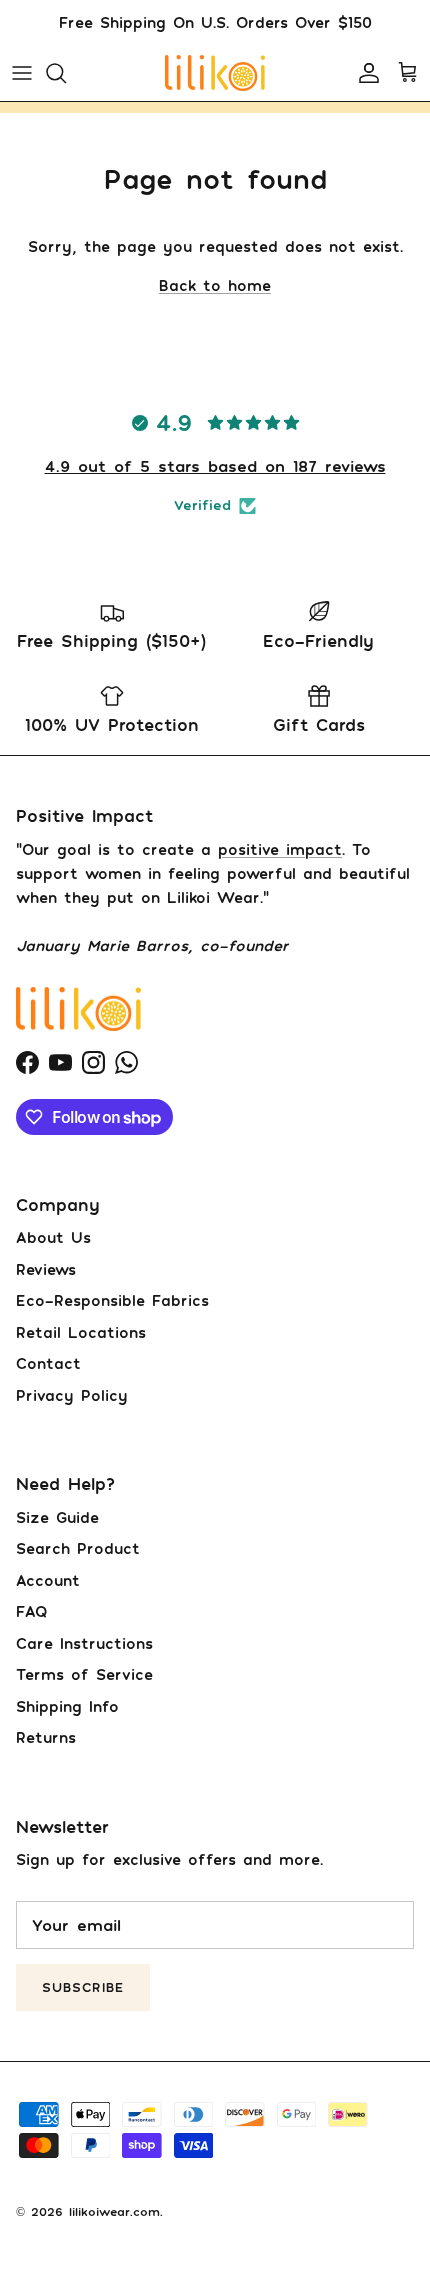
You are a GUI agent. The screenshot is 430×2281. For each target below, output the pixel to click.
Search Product (78, 1548)
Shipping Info (67, 1706)
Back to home (215, 285)
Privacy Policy (72, 1395)
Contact (48, 1363)
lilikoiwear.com (114, 2211)
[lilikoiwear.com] (215, 73)
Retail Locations (81, 1332)
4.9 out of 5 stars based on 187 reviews (215, 466)
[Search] (66, 73)
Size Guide (57, 1517)
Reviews (46, 1269)
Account (48, 1580)
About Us (53, 1237)
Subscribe (83, 1987)
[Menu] (22, 73)
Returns (46, 1737)
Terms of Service (84, 1674)
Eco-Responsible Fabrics (112, 1300)
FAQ (31, 1611)
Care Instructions (84, 1643)
